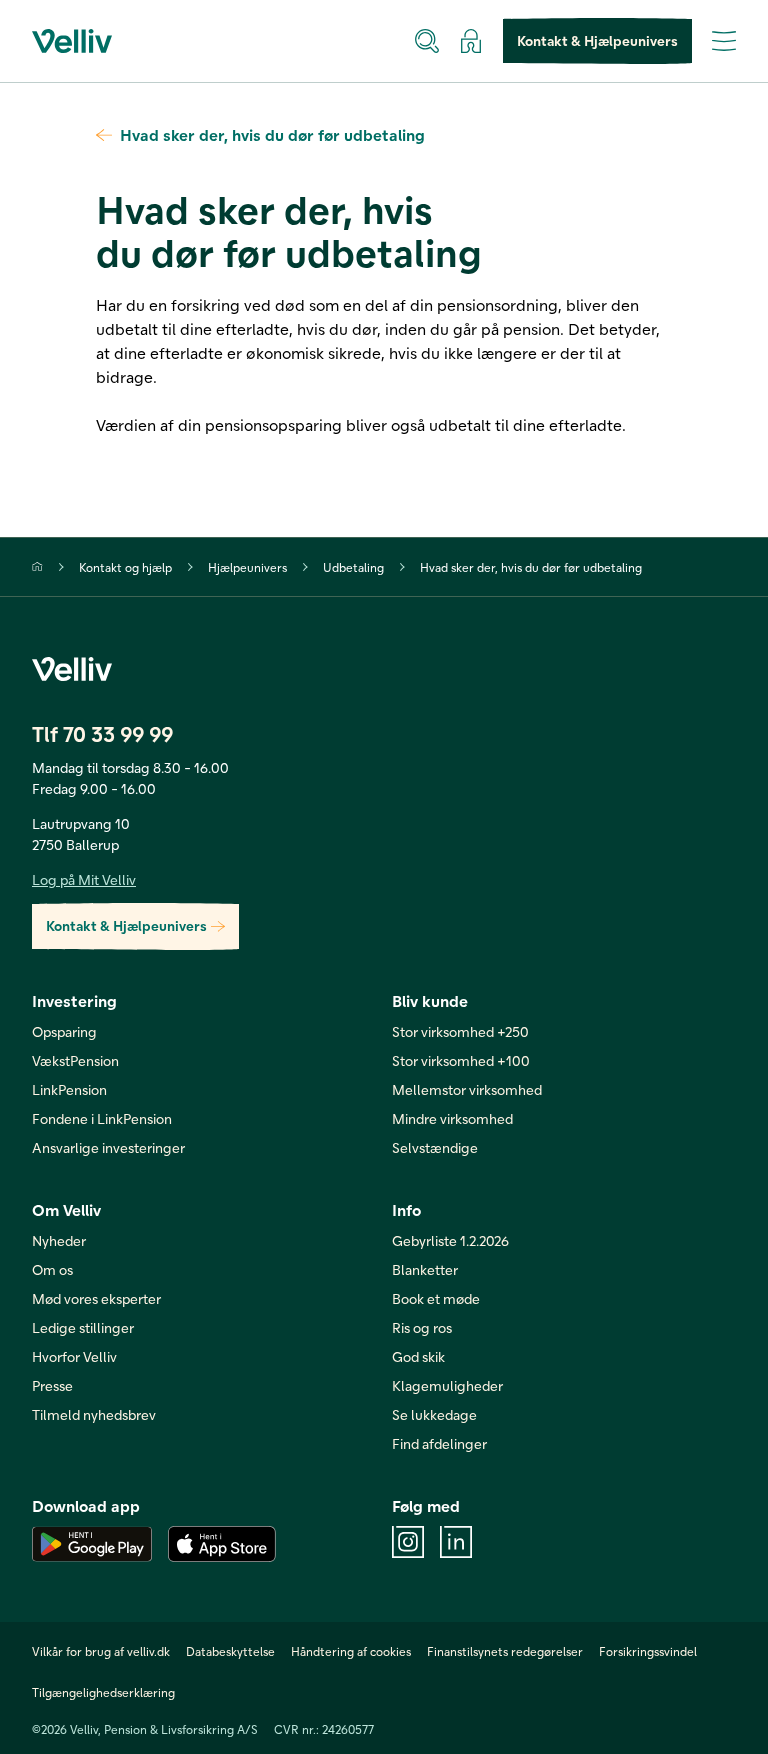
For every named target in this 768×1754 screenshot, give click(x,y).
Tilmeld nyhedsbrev (94, 1414)
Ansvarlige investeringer (108, 1147)
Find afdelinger (439, 1443)
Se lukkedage (434, 1414)
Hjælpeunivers (247, 567)
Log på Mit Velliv (84, 879)
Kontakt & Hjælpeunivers (597, 40)
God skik (418, 1356)
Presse (52, 1385)
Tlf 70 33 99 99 (102, 733)
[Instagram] (408, 1542)
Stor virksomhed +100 (461, 1060)
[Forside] (37, 566)
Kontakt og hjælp (125, 567)
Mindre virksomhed (452, 1118)
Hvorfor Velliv (74, 1356)
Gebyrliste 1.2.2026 (450, 1240)
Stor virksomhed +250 (460, 1031)
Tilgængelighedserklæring (103, 1692)
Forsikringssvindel (648, 1651)
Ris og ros (422, 1327)
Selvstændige (435, 1147)
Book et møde (436, 1298)
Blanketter (425, 1269)
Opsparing (64, 1031)
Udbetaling (353, 567)
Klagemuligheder (447, 1385)
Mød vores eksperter (96, 1298)
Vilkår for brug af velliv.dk (101, 1651)
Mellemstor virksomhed (467, 1089)
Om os (52, 1269)
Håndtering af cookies (351, 1651)
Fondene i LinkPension (102, 1118)
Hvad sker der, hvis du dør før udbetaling (272, 134)
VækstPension (75, 1060)
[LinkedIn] (456, 1542)
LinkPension (69, 1089)
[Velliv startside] (72, 41)
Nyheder (59, 1240)
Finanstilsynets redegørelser (505, 1651)
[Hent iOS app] (222, 1544)
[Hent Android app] (92, 1544)
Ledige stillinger (83, 1327)
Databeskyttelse (230, 1651)
